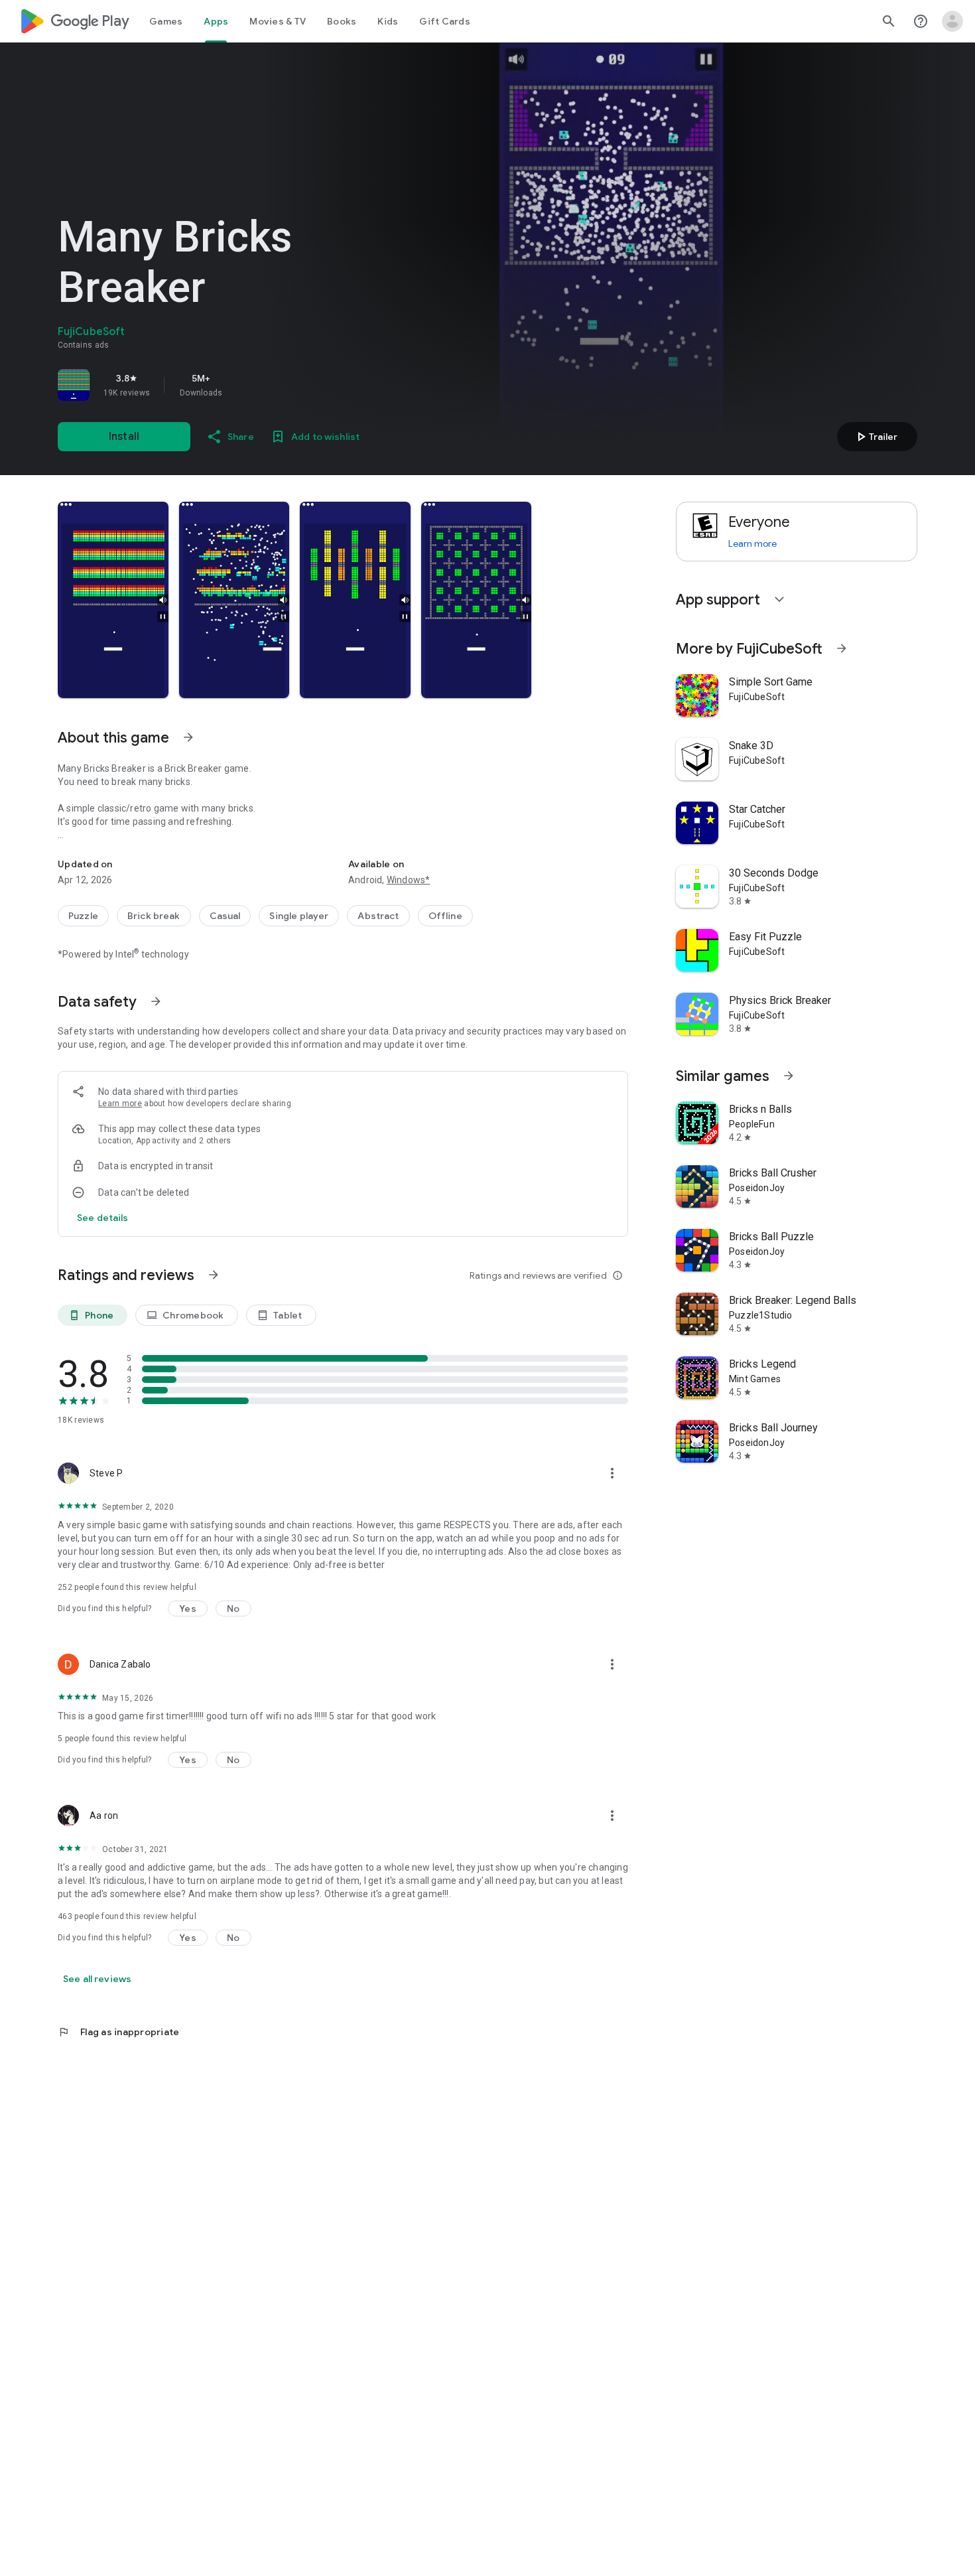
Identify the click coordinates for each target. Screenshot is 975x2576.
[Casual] (225, 916)
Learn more (120, 1104)
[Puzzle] (83, 916)
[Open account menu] (952, 21)
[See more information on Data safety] (156, 1001)
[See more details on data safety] (103, 1218)
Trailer (875, 437)
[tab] (166, 21)
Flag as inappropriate (118, 2032)
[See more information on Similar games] (789, 1076)
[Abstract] (378, 916)
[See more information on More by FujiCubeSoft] (842, 648)
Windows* (409, 880)
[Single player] (299, 916)
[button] (113, 600)
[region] (243, 385)
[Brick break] (154, 916)
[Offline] (445, 916)
